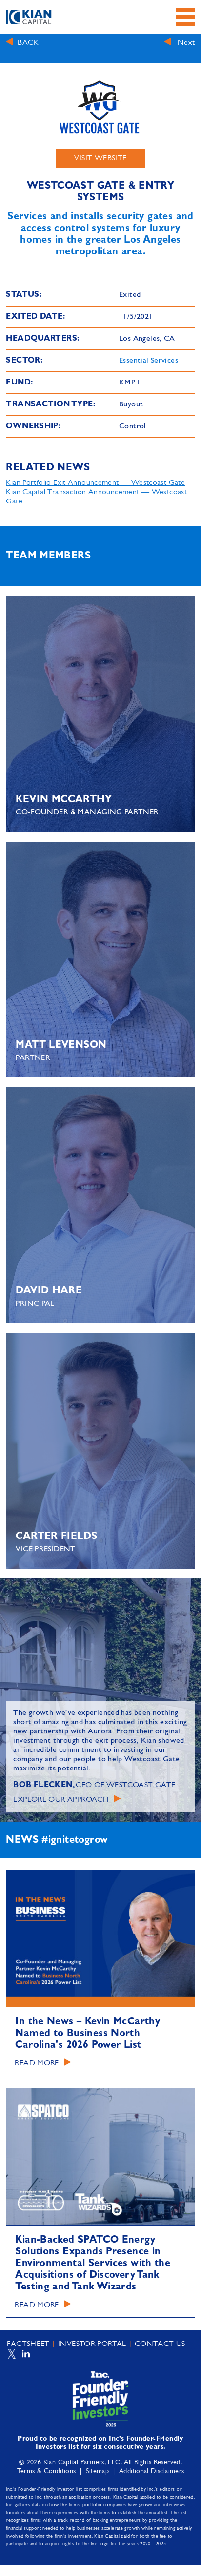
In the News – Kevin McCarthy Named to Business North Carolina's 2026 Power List (88, 2034)
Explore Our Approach (61, 1800)
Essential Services (149, 361)
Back (28, 43)
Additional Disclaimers (151, 2471)
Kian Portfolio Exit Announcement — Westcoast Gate (95, 483)
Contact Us (160, 2344)
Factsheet (28, 2344)
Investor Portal (92, 2344)
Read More (37, 2063)
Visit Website (100, 158)
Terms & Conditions (47, 2471)
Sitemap (97, 2471)
